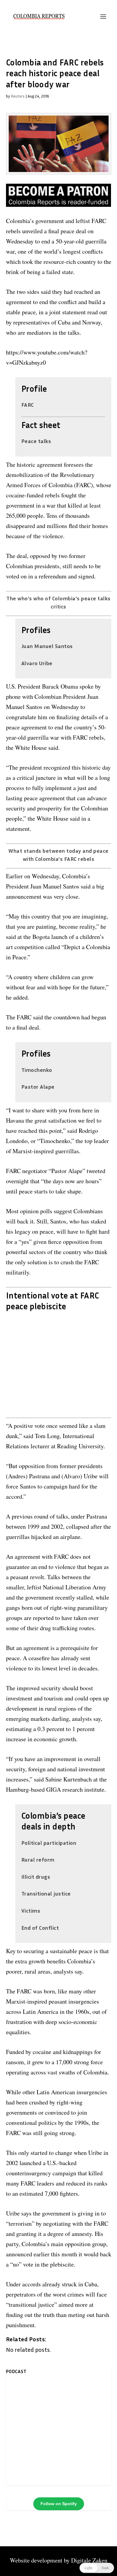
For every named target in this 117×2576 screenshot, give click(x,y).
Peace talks (36, 441)
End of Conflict (40, 1928)
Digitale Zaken (89, 2560)
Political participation (49, 1843)
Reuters (18, 96)
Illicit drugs (36, 1877)
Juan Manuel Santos (47, 646)
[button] (97, 2568)
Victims (31, 1911)
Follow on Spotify (59, 2504)
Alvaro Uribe (37, 663)
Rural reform (38, 1860)
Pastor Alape (38, 1087)
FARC (28, 405)
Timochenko (37, 1070)
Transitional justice (46, 1893)
